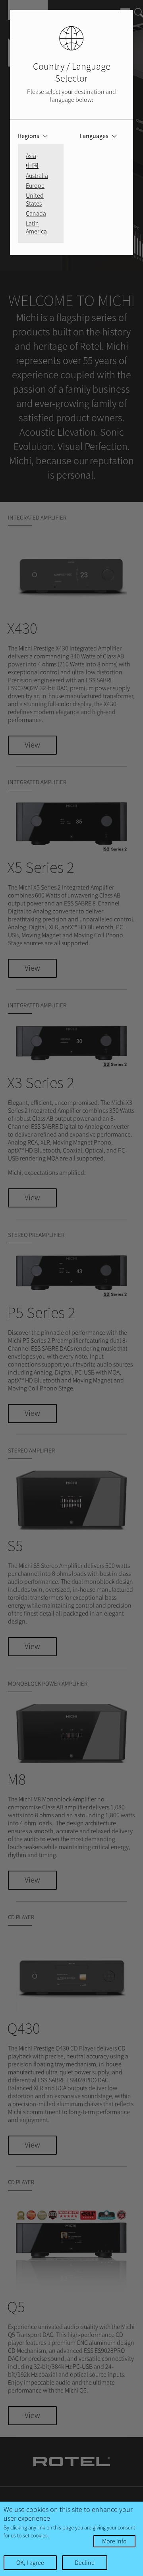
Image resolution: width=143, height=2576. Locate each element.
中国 (32, 166)
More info (114, 2541)
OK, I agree (30, 2562)
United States (35, 199)
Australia (37, 175)
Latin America (36, 227)
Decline (85, 2562)
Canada (36, 213)
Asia (31, 156)
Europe (35, 185)
